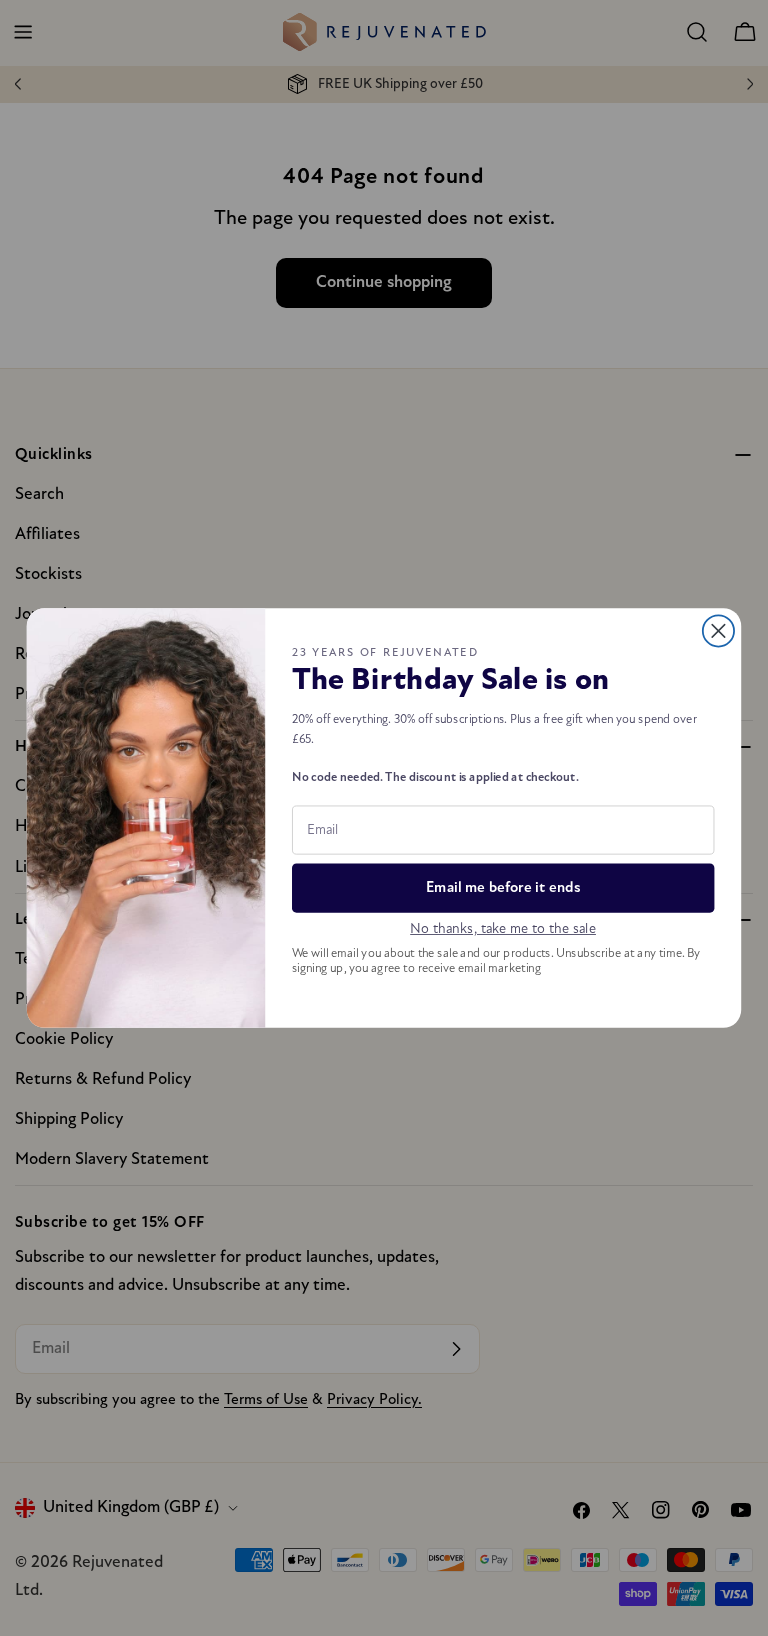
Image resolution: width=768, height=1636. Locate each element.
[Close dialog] (718, 630)
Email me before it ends (503, 888)
